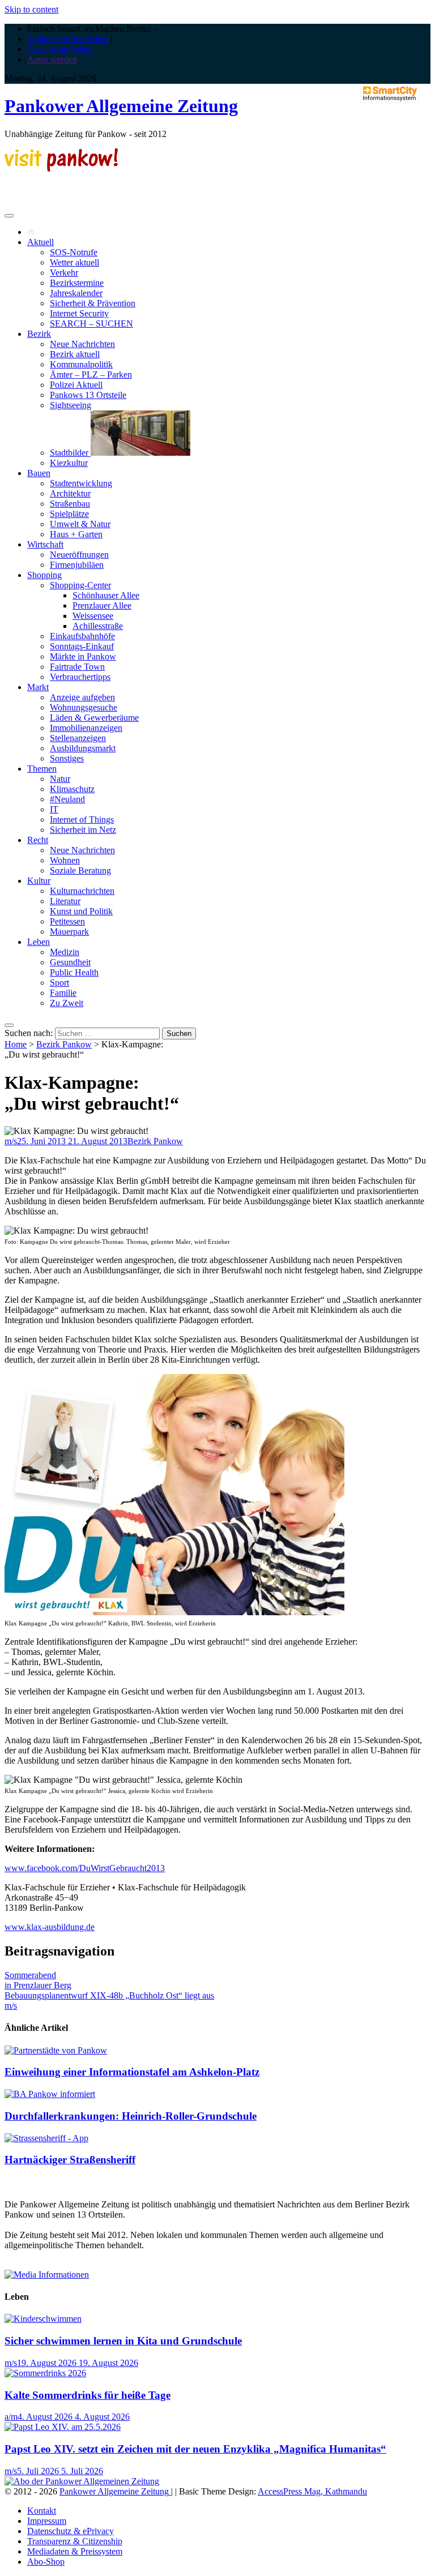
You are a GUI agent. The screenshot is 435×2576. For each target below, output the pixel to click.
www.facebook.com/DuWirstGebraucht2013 (85, 1868)
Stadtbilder (70, 453)
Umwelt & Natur (80, 524)
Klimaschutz (72, 789)
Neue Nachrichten (82, 344)
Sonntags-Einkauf (82, 646)
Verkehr (64, 273)
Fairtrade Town (77, 667)
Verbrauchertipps (80, 677)
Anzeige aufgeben (82, 697)
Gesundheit (70, 962)
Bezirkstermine (77, 283)
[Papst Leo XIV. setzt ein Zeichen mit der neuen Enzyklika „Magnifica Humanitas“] (63, 2427)
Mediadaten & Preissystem (75, 2551)
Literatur (65, 901)
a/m (11, 2417)
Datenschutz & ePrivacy (71, 2531)
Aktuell (40, 242)
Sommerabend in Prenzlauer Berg (38, 1980)
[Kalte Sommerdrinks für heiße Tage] (45, 2373)
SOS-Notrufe (74, 252)
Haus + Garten (76, 534)
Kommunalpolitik (81, 364)
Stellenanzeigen (78, 738)
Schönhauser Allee (106, 595)
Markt (38, 687)
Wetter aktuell (74, 262)
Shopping (44, 575)
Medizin (65, 952)
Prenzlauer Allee (102, 606)
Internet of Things (82, 820)
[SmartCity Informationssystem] (390, 95)
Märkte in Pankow (83, 656)
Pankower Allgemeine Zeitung (121, 106)
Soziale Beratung (80, 870)
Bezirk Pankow (64, 1044)
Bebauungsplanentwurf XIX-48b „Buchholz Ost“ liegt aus (109, 1995)
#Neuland (67, 799)
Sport (59, 983)
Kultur (39, 881)
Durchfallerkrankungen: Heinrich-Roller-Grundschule (131, 2116)
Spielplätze (69, 514)
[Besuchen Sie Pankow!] (61, 168)
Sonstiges (67, 758)
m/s (11, 1141)
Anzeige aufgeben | (62, 49)
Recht (38, 840)
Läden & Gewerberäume (94, 718)
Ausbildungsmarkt (83, 748)
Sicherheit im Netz (83, 830)
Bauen (39, 473)
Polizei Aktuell (76, 385)
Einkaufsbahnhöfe (82, 636)
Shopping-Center (80, 585)
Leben (39, 942)
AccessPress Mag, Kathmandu (312, 2491)
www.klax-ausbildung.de (50, 1927)
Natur (60, 779)
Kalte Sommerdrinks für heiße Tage (88, 2395)
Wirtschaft (45, 544)
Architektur (70, 493)
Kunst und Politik (81, 911)
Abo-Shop (46, 2562)
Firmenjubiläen (77, 565)
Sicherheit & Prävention (93, 303)
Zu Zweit (67, 1003)
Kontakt (42, 2511)
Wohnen (65, 860)
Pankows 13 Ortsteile (88, 395)
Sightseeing (71, 405)
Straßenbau (70, 504)
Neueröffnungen (79, 555)
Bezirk (39, 334)
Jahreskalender (76, 293)
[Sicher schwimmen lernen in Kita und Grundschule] (43, 2319)
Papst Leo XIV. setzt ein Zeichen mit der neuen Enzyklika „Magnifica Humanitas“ (195, 2449)
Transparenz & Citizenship (75, 2541)
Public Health (74, 972)
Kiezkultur (69, 463)
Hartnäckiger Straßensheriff (70, 2160)
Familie (63, 993)
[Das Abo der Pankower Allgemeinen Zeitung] (82, 2481)
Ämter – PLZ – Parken (91, 375)
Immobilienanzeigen (86, 728)
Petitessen (67, 921)
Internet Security (79, 313)
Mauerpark (69, 932)
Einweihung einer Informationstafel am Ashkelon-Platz (132, 2072)
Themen (42, 769)
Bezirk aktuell (75, 354)
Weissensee (93, 616)
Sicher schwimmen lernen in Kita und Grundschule (123, 2341)
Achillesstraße (98, 626)
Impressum (47, 2521)
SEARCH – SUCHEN (91, 324)
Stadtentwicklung (81, 483)
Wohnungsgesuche (84, 707)
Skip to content (31, 9)
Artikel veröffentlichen (68, 39)
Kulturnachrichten (82, 891)
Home (16, 1044)
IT (54, 809)
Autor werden (52, 59)
